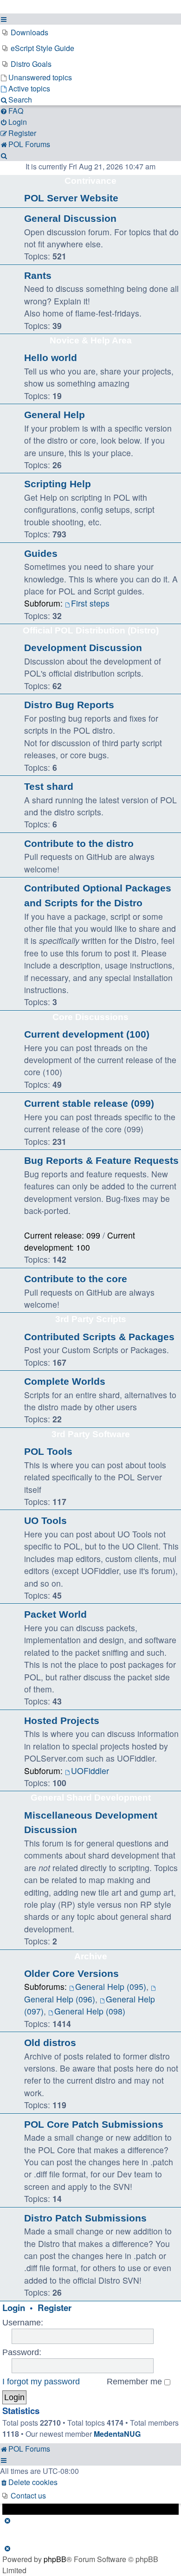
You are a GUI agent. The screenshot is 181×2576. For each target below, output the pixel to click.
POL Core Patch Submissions (94, 2124)
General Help (55, 415)
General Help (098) (90, 2011)
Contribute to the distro (79, 843)
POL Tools (48, 1451)
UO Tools (45, 1520)
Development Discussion (83, 648)
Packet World (55, 1614)
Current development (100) (87, 1034)
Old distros (50, 2043)
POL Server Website (71, 198)
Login (14, 2308)
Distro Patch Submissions (85, 2218)
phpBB (55, 2559)
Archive (91, 1956)
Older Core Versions (71, 1973)
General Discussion (70, 218)
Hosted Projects (62, 1721)
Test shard (49, 786)
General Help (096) (60, 1999)
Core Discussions (90, 1017)
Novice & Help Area (91, 340)
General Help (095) (111, 1986)
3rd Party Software (91, 1434)
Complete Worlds (65, 1381)
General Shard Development (91, 1798)
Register (55, 2308)
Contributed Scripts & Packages (99, 1337)
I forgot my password (41, 2382)
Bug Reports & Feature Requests (101, 1160)
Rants (38, 275)
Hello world (51, 358)
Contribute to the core (76, 1279)
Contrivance (90, 181)
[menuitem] (90, 32)
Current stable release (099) (89, 1103)
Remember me (136, 2382)
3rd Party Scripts (91, 1319)
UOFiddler (90, 1771)
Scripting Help (58, 484)
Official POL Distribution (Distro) (91, 630)
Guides (41, 553)
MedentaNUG (117, 2434)
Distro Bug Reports (69, 705)
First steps (90, 603)
